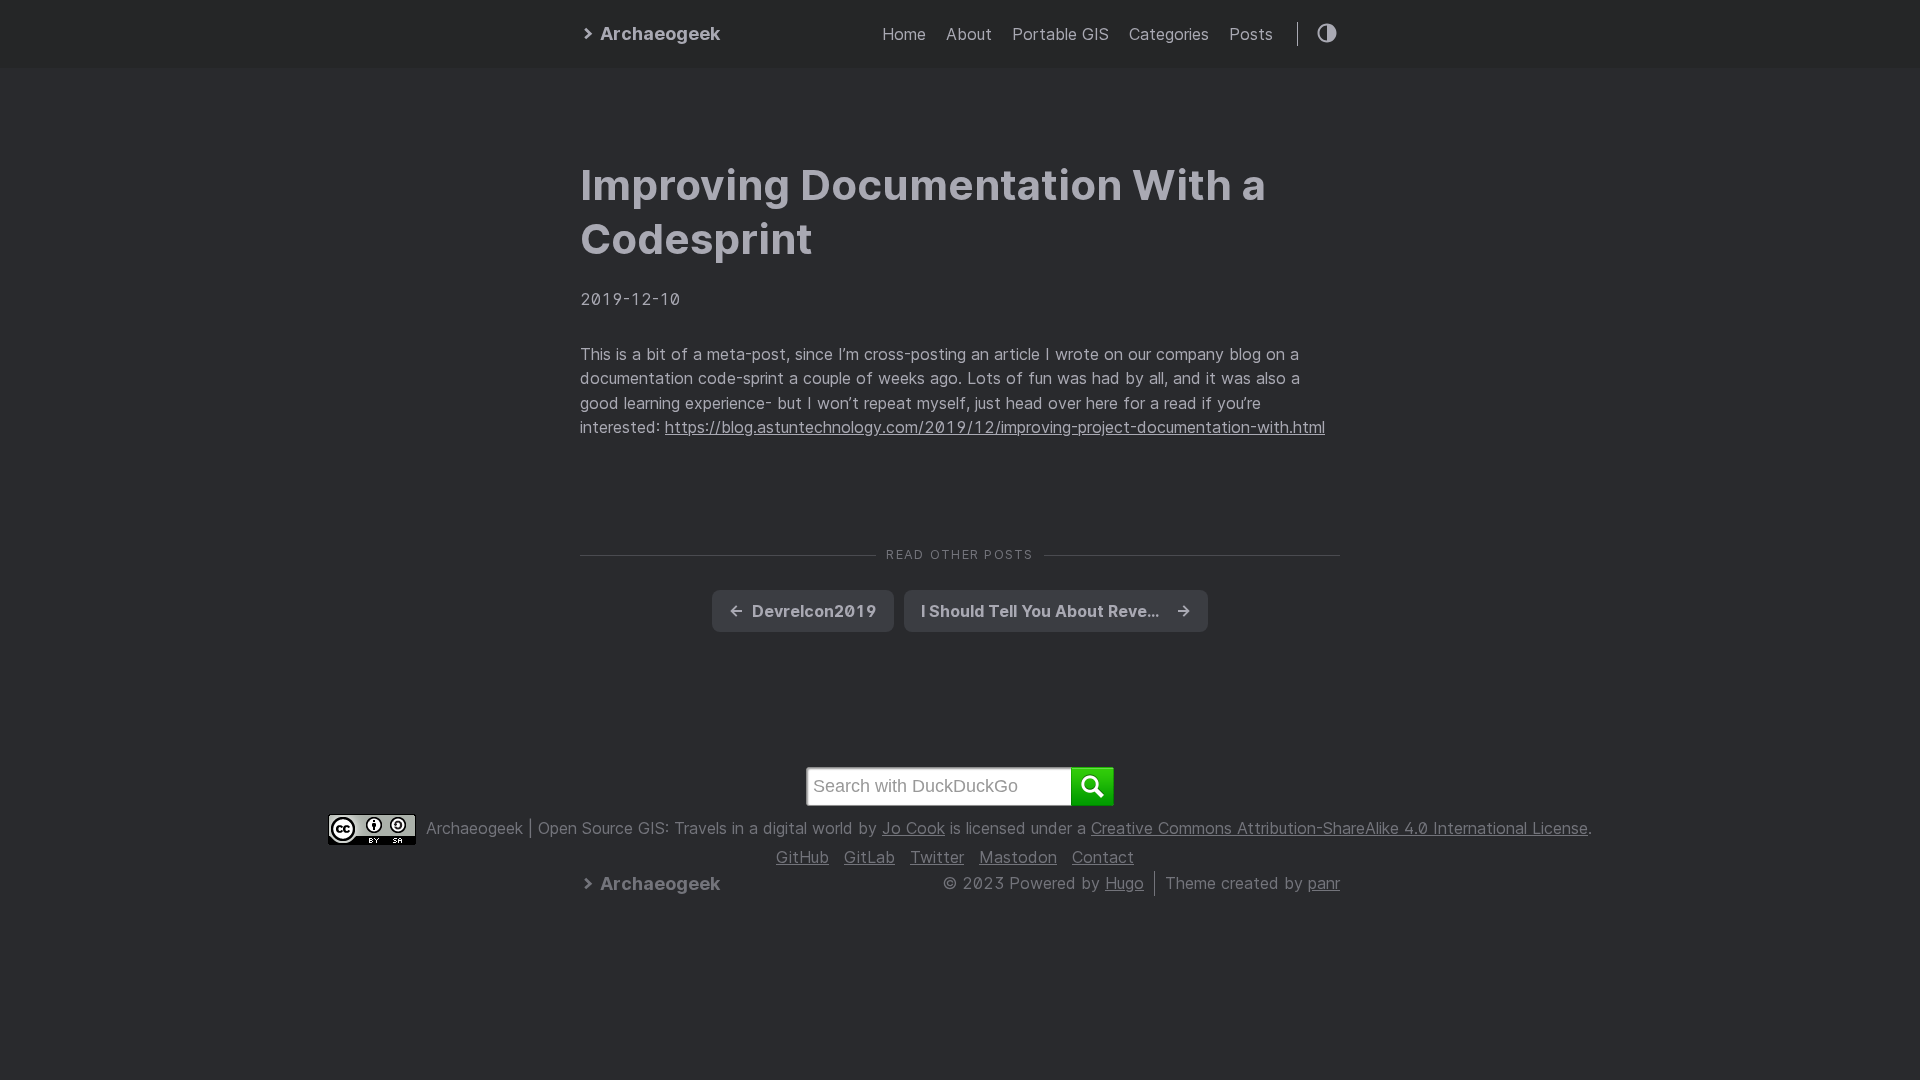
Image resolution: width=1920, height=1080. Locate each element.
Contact (1103, 857)
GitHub (802, 857)
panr (1324, 883)
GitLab (869, 857)
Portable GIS (1060, 34)
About (969, 34)
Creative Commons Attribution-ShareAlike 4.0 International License (1339, 828)
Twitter (937, 857)
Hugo (1124, 883)
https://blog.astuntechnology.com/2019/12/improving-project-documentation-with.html (995, 427)
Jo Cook (913, 828)
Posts (1251, 34)
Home (904, 34)
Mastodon (1018, 857)
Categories (1169, 34)
